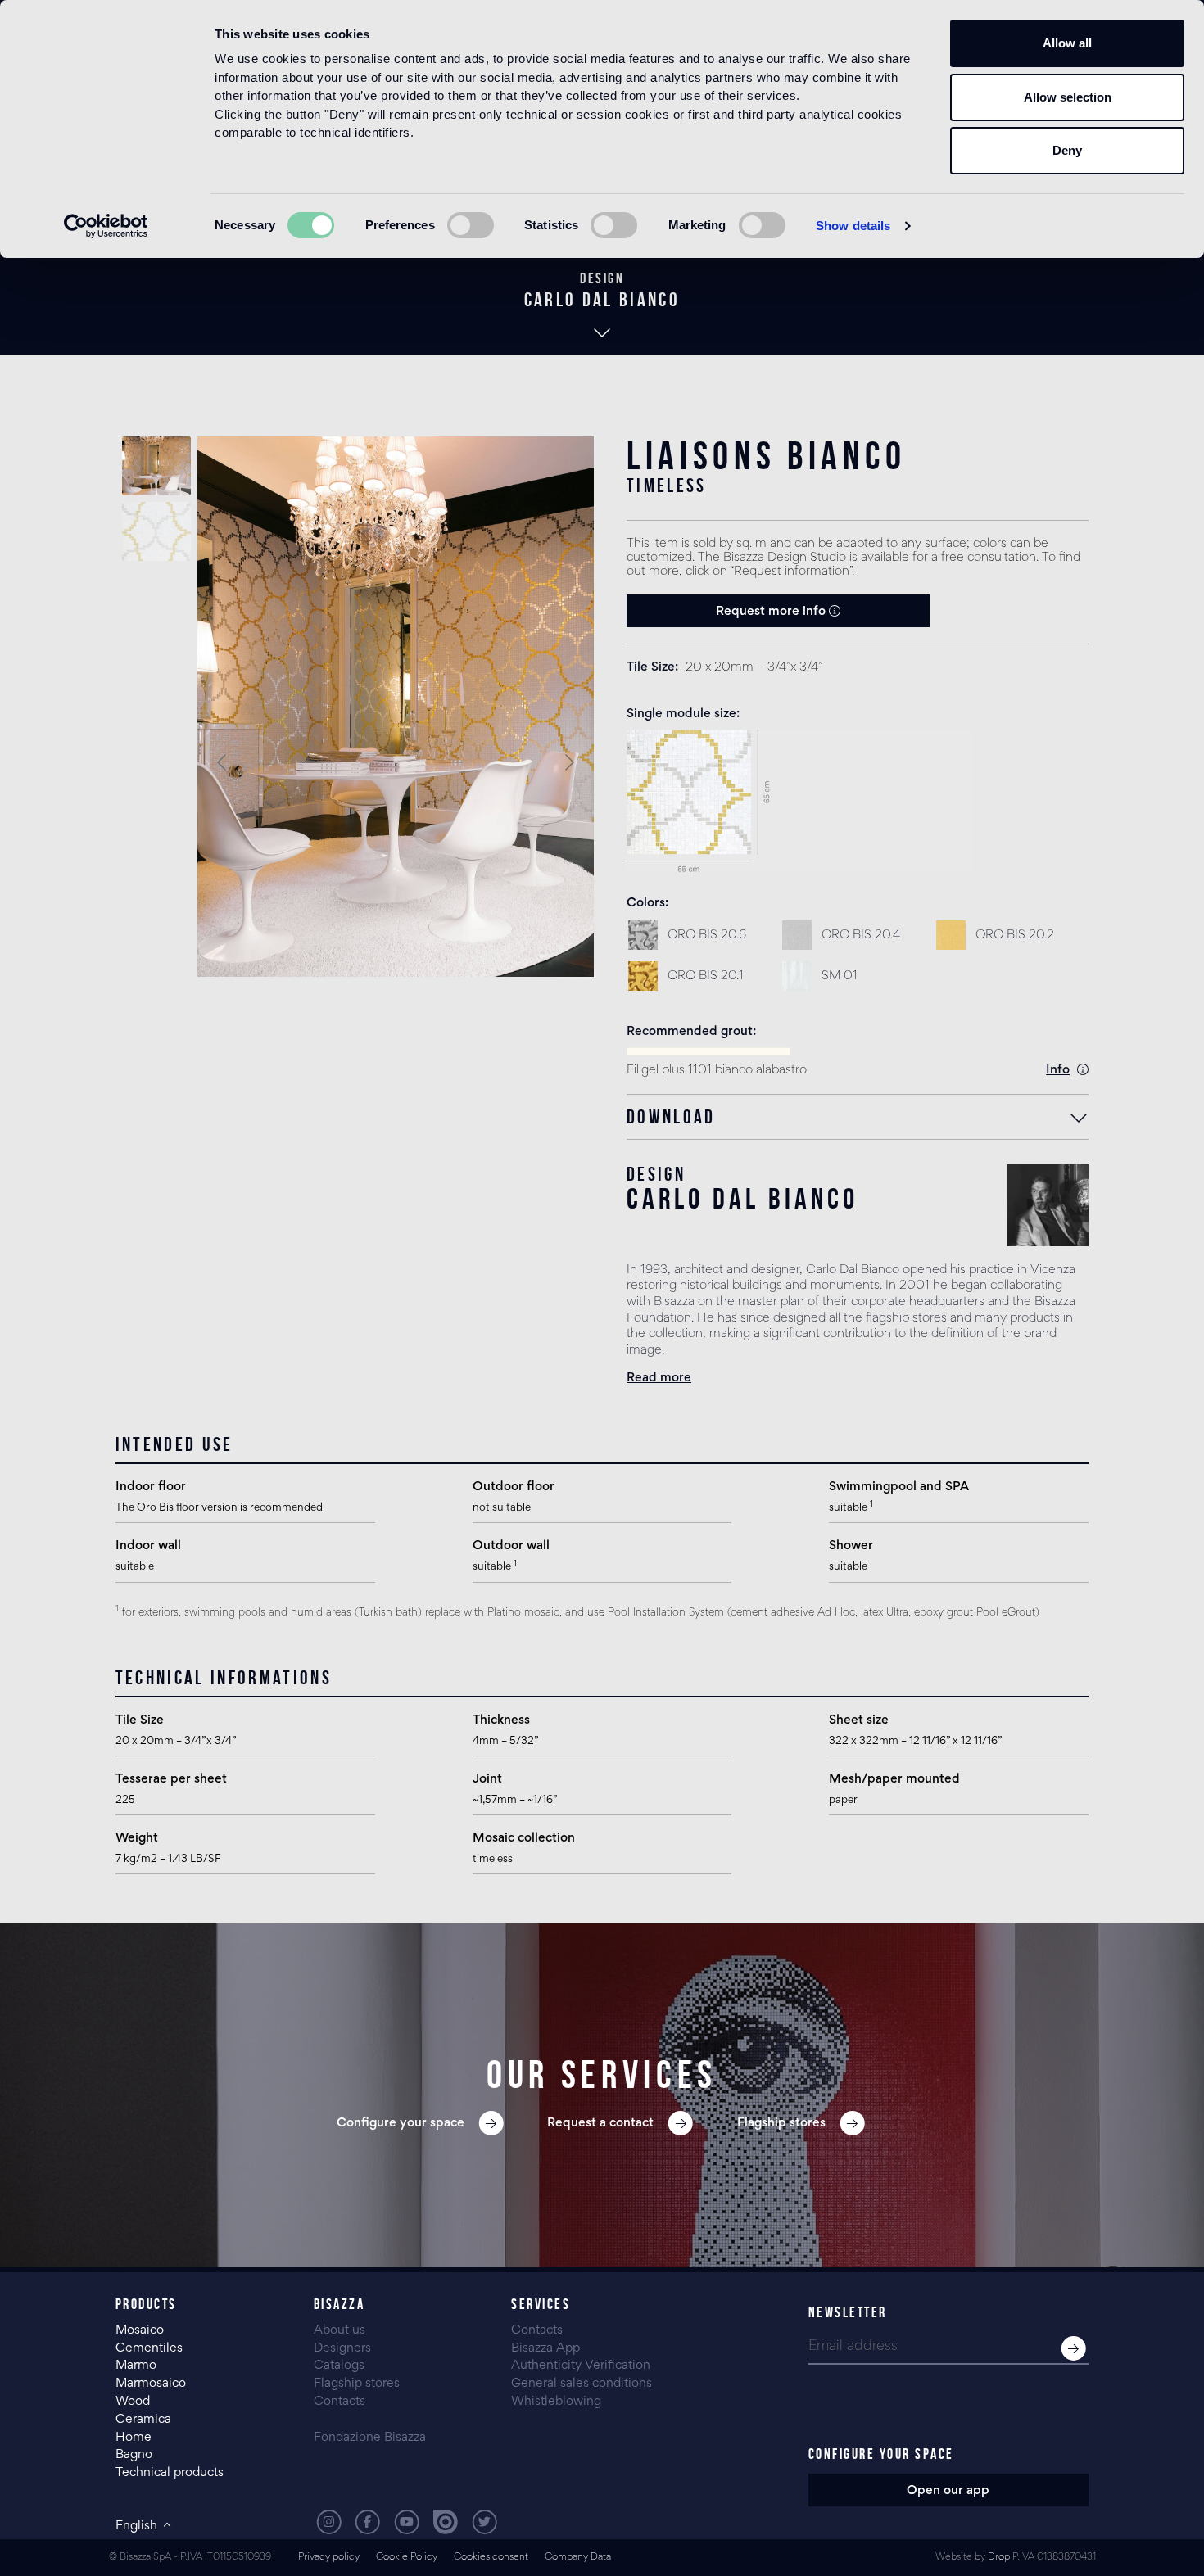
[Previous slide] (223, 762)
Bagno (134, 2455)
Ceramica (143, 2420)
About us (339, 2330)
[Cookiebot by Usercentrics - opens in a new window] (106, 226)
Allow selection (1068, 97)
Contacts (339, 2402)
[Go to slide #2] (156, 531)
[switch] (471, 225)
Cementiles (149, 2348)
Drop (999, 2558)
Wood (133, 2402)
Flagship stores (357, 2384)
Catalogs (339, 2366)
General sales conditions (582, 2384)
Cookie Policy (407, 2558)
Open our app (948, 2491)
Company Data (578, 2558)
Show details (853, 226)
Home (134, 2438)
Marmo (136, 2366)
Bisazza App (545, 2348)
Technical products (170, 2473)
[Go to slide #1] (156, 466)
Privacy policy (329, 2558)
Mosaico (140, 2330)
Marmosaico (151, 2384)
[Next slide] (568, 762)
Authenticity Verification (581, 2366)
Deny (1067, 150)
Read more (659, 1378)
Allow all (1067, 43)
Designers (342, 2348)
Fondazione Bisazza (370, 2438)
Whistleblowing (556, 2402)
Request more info (772, 612)
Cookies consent (491, 2558)
